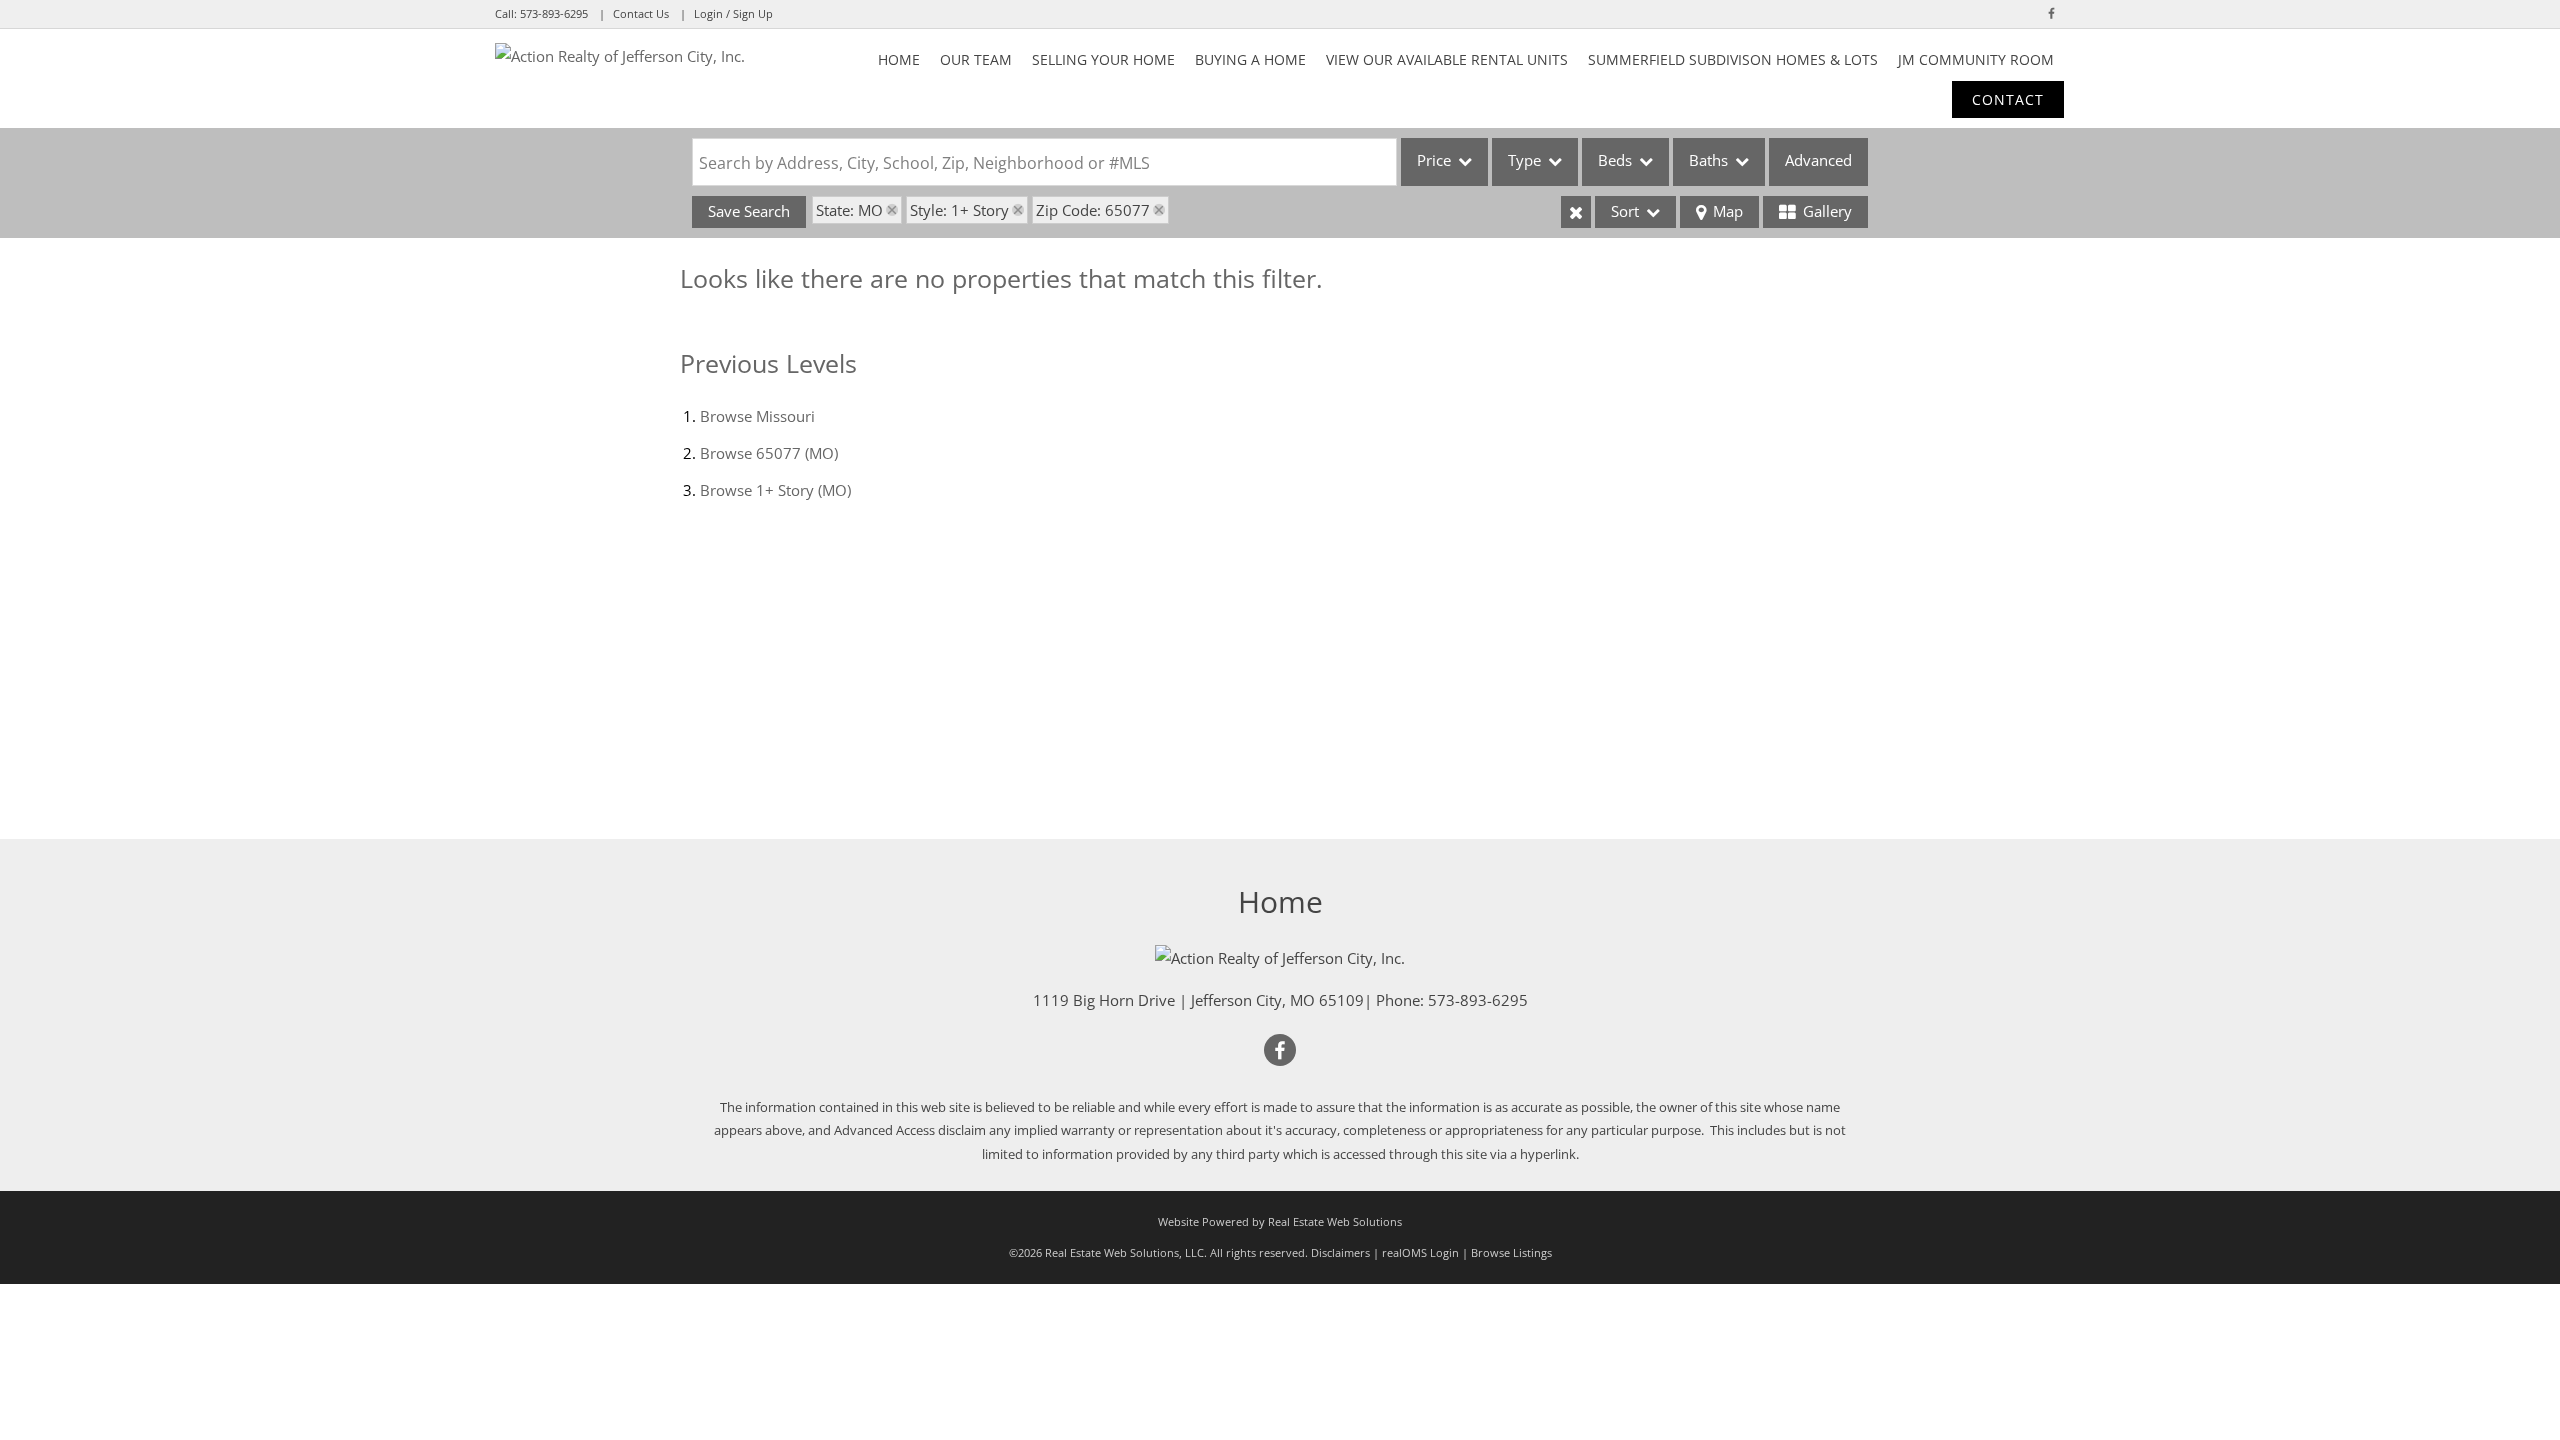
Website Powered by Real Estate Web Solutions (1280, 1221)
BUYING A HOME (1250, 59)
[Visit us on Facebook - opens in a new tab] (2051, 13)
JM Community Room (1976, 59)
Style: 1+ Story (959, 210)
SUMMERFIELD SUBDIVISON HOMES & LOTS (1733, 59)
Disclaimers (1340, 1252)
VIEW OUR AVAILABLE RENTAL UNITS (1447, 59)
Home (899, 59)
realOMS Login (1420, 1252)
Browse (757, 416)
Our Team (976, 59)
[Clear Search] (1576, 212)
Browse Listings (1511, 1252)
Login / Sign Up (733, 13)
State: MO (849, 210)
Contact (2008, 99)
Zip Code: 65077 (1093, 210)
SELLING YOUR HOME (1103, 59)
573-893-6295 (554, 13)
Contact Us (641, 13)
